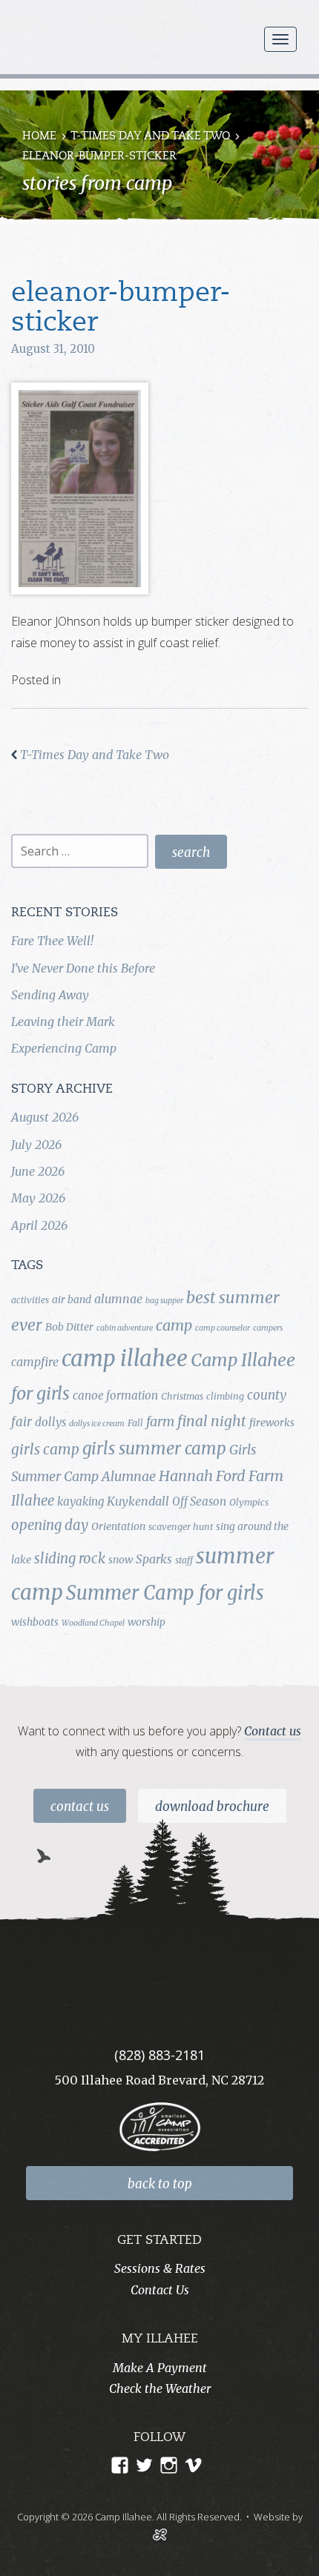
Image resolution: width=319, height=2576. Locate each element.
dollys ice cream (97, 1424)
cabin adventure (125, 1328)
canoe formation (115, 1395)
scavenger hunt (181, 1527)
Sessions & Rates (160, 2268)
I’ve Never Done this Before (83, 968)
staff (184, 1560)
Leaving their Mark (63, 1022)
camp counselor (223, 1328)
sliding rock (70, 1559)
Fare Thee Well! (52, 941)
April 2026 (39, 1225)
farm (160, 1422)
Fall (135, 1423)
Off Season (199, 1501)
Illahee (33, 1501)
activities (30, 1300)
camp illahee (125, 1358)
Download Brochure (212, 1807)
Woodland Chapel (93, 1623)
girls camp (45, 1449)
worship (147, 1622)
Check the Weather (160, 2388)
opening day (50, 1525)
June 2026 (38, 1171)
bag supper (164, 1301)
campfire (35, 1362)
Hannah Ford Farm (221, 1476)
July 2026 (36, 1145)
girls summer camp (154, 1448)
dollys (50, 1422)
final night (212, 1421)
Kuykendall (138, 1501)
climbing (225, 1396)
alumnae (118, 1299)
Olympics (249, 1502)
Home (39, 137)
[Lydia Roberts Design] (160, 2533)
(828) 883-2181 (159, 2055)
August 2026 (45, 1117)
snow (121, 1560)
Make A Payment (160, 2368)
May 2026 (38, 1198)
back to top (160, 2184)
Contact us (273, 1731)
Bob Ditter (69, 1327)
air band (72, 1299)
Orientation (118, 1526)
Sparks (154, 1559)
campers (268, 1328)
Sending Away (50, 995)
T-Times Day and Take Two (150, 137)
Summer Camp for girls (165, 1593)
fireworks (272, 1423)
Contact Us (80, 1807)
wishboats (35, 1622)
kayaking (80, 1501)
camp (174, 1325)
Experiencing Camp (64, 1048)
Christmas (182, 1396)
